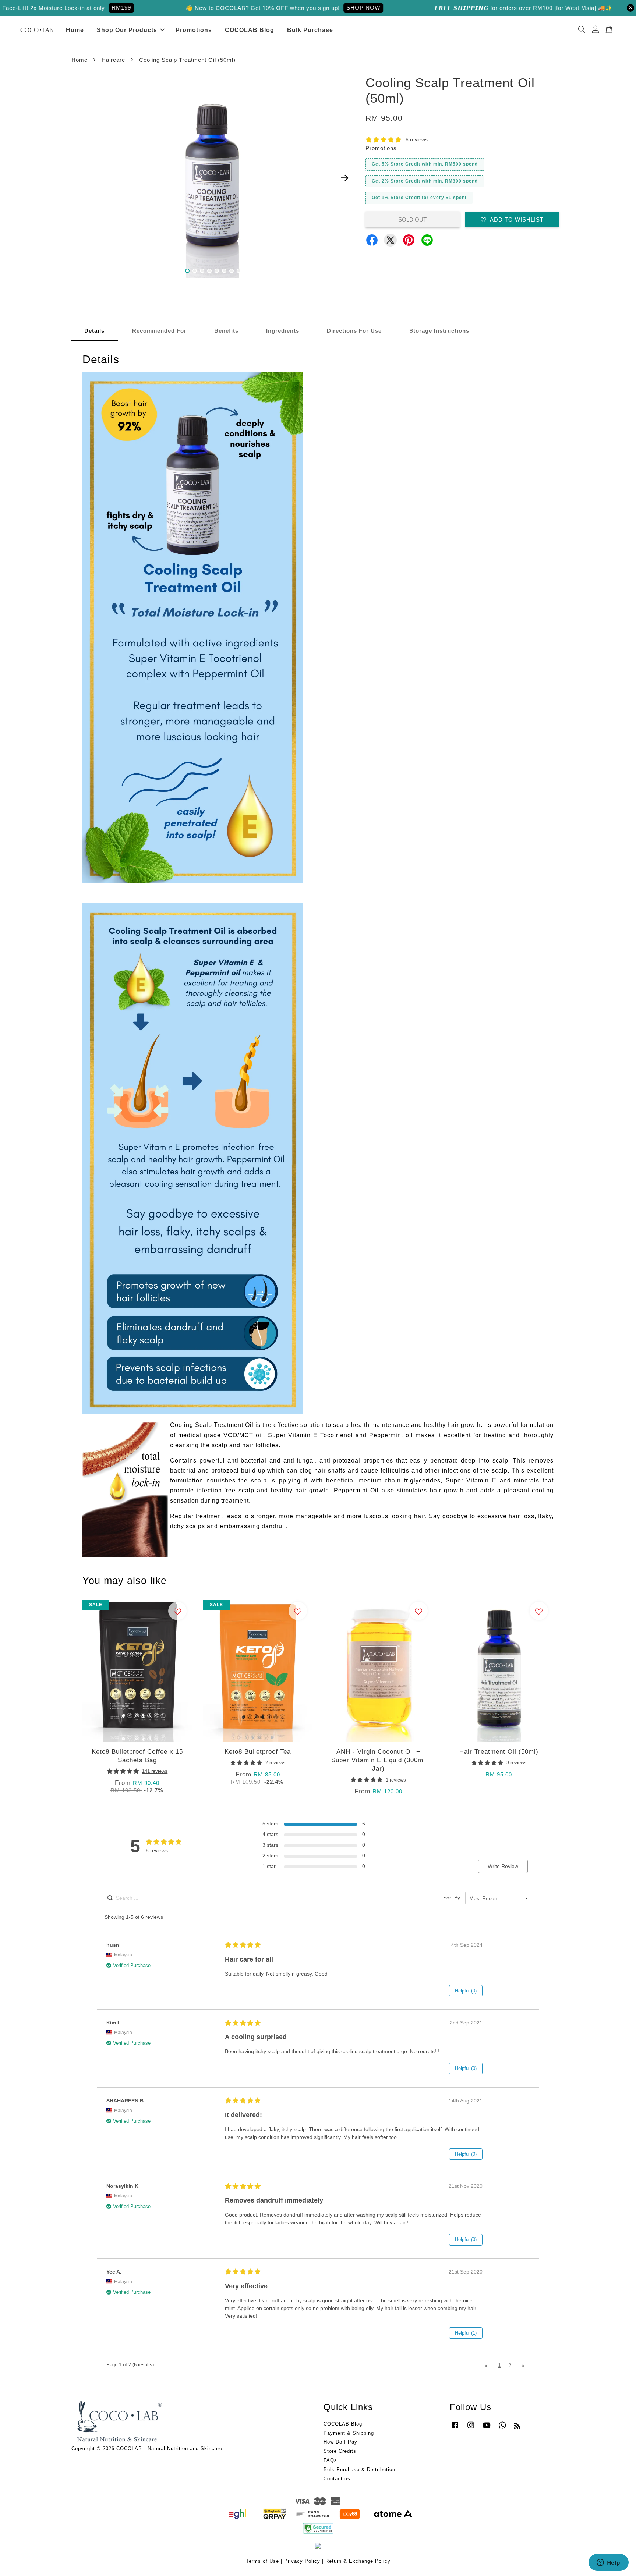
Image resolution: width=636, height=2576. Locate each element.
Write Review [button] (503, 1866)
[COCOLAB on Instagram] (471, 2429)
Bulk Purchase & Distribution (359, 2469)
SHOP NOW (307, 8)
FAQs (330, 2460)
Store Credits (340, 2451)
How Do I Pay (340, 2442)
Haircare (113, 60)
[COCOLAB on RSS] (517, 2427)
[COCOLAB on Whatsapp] (502, 2429)
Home (75, 30)
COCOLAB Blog (250, 30)
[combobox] (498, 1898)
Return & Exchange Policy (358, 2561)
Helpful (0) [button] (466, 1991)
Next (344, 178)
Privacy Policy (302, 2561)
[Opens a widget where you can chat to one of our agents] (608, 2563)
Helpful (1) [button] (466, 2333)
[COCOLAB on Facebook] (455, 2429)
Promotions (194, 30)
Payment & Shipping (349, 2433)
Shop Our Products (127, 30)
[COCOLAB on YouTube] (487, 2429)
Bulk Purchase (310, 30)
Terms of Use (262, 2561)
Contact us (337, 2479)
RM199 (65, 8)
